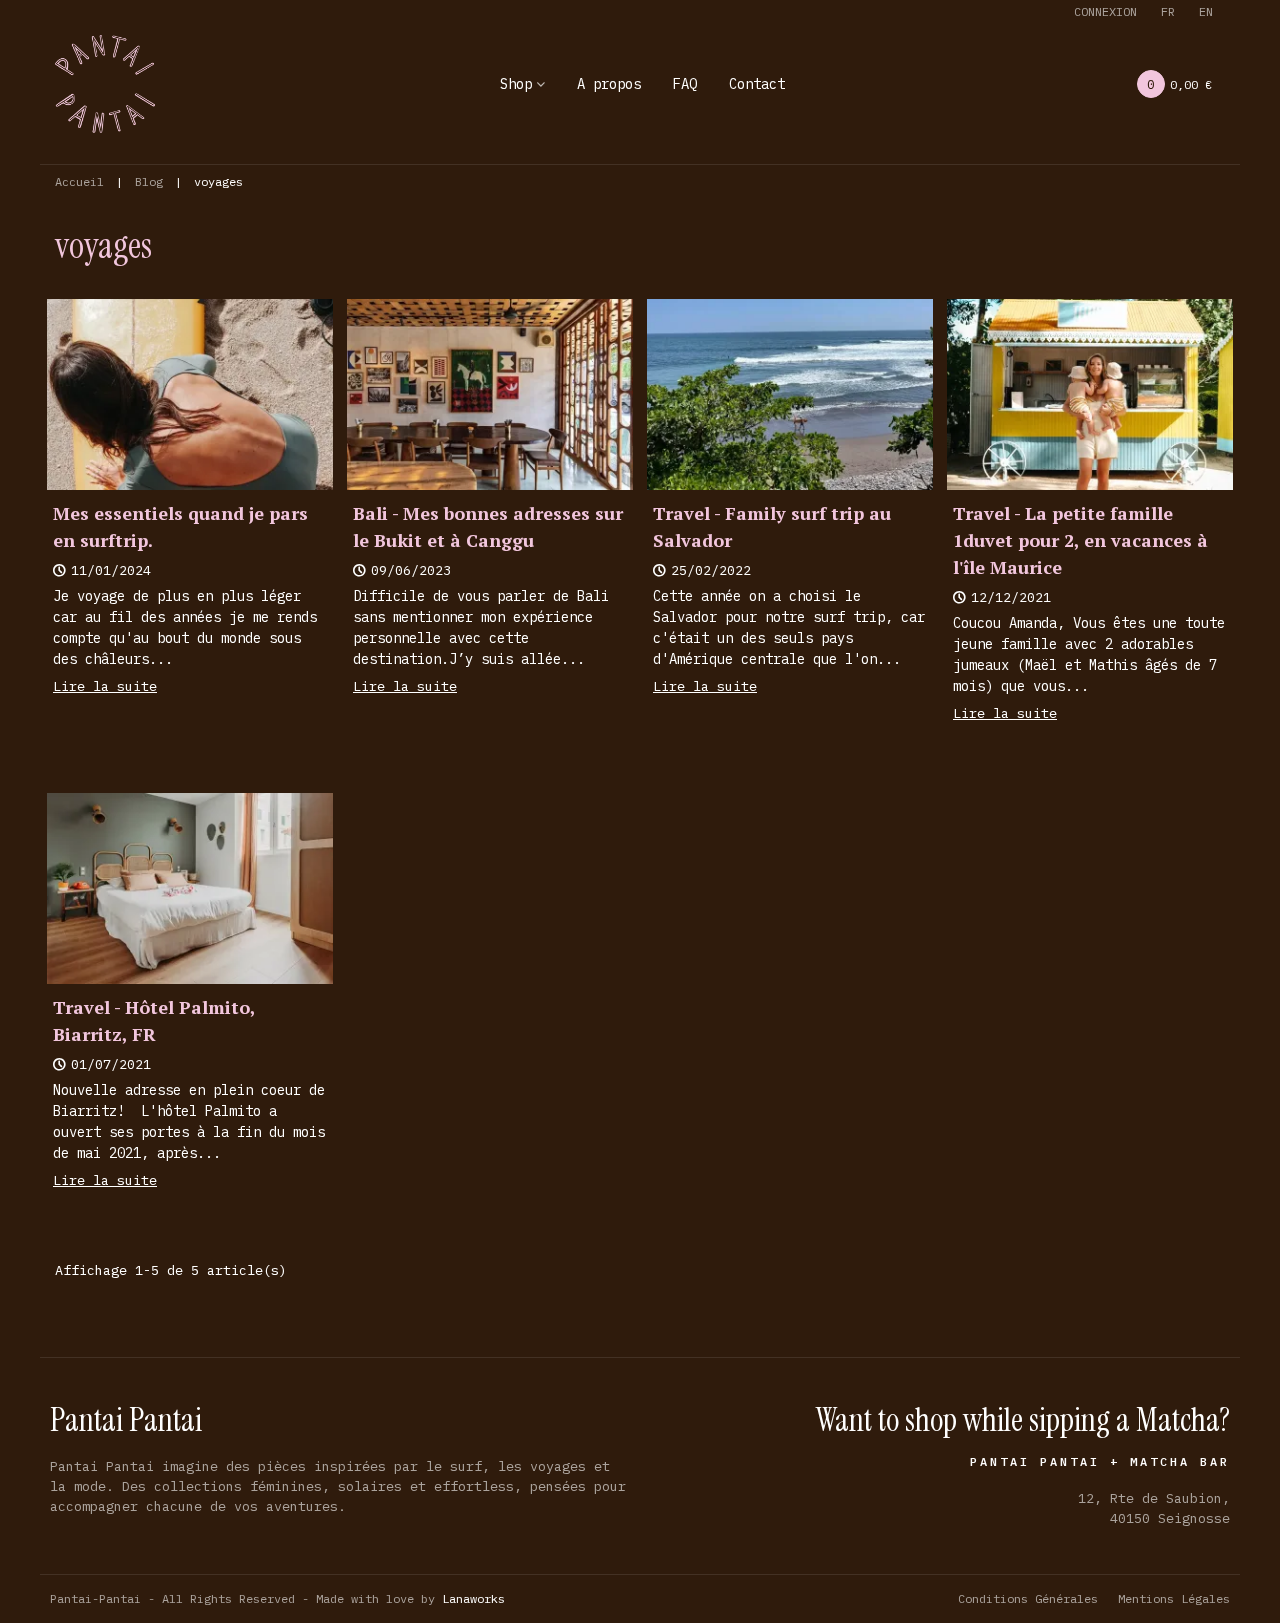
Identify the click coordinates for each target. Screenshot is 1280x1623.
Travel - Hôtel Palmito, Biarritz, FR (154, 1020)
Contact (757, 84)
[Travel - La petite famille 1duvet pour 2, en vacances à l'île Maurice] (1090, 393)
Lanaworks (473, 1598)
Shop (516, 84)
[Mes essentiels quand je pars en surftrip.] (190, 393)
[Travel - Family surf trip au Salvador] (790, 393)
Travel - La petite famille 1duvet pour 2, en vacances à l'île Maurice (1080, 540)
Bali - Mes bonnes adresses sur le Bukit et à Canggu (488, 526)
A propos (609, 84)
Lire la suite (105, 686)
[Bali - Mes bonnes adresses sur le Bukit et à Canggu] (490, 393)
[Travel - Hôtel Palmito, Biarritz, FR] (190, 887)
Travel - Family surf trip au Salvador (772, 526)
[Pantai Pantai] (105, 84)
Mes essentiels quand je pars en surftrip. (180, 526)
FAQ (685, 84)
